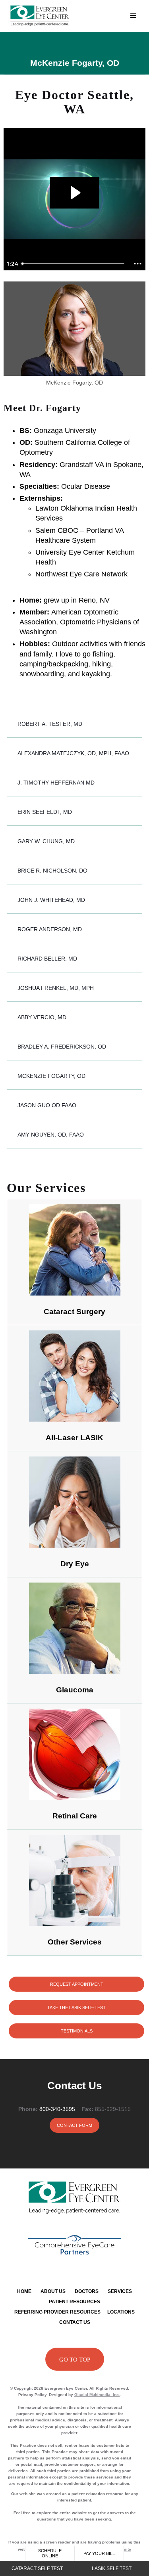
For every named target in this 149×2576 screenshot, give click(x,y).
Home (24, 2291)
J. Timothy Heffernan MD (56, 783)
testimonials (77, 2031)
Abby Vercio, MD (42, 1017)
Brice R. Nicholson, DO (52, 871)
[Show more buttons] (137, 264)
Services (120, 2291)
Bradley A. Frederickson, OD (62, 1047)
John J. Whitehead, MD (51, 900)
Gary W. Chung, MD (46, 841)
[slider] (74, 264)
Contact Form (74, 2125)
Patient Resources (74, 2302)
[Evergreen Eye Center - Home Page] (65, 16)
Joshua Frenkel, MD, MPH (56, 988)
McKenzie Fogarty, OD (51, 1076)
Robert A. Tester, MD (50, 724)
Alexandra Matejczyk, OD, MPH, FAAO (73, 753)
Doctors (87, 2291)
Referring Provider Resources (57, 2312)
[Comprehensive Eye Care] (74, 2245)
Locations (121, 2312)
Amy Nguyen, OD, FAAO (51, 1135)
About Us (53, 2291)
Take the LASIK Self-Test (76, 2008)
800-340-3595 (57, 2109)
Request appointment (77, 1984)
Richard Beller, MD (47, 959)
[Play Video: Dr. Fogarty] (74, 193)
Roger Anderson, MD (50, 929)
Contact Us (75, 2322)
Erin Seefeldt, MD (45, 812)
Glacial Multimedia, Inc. (97, 2395)
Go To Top (75, 2360)
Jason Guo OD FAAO (47, 1105)
